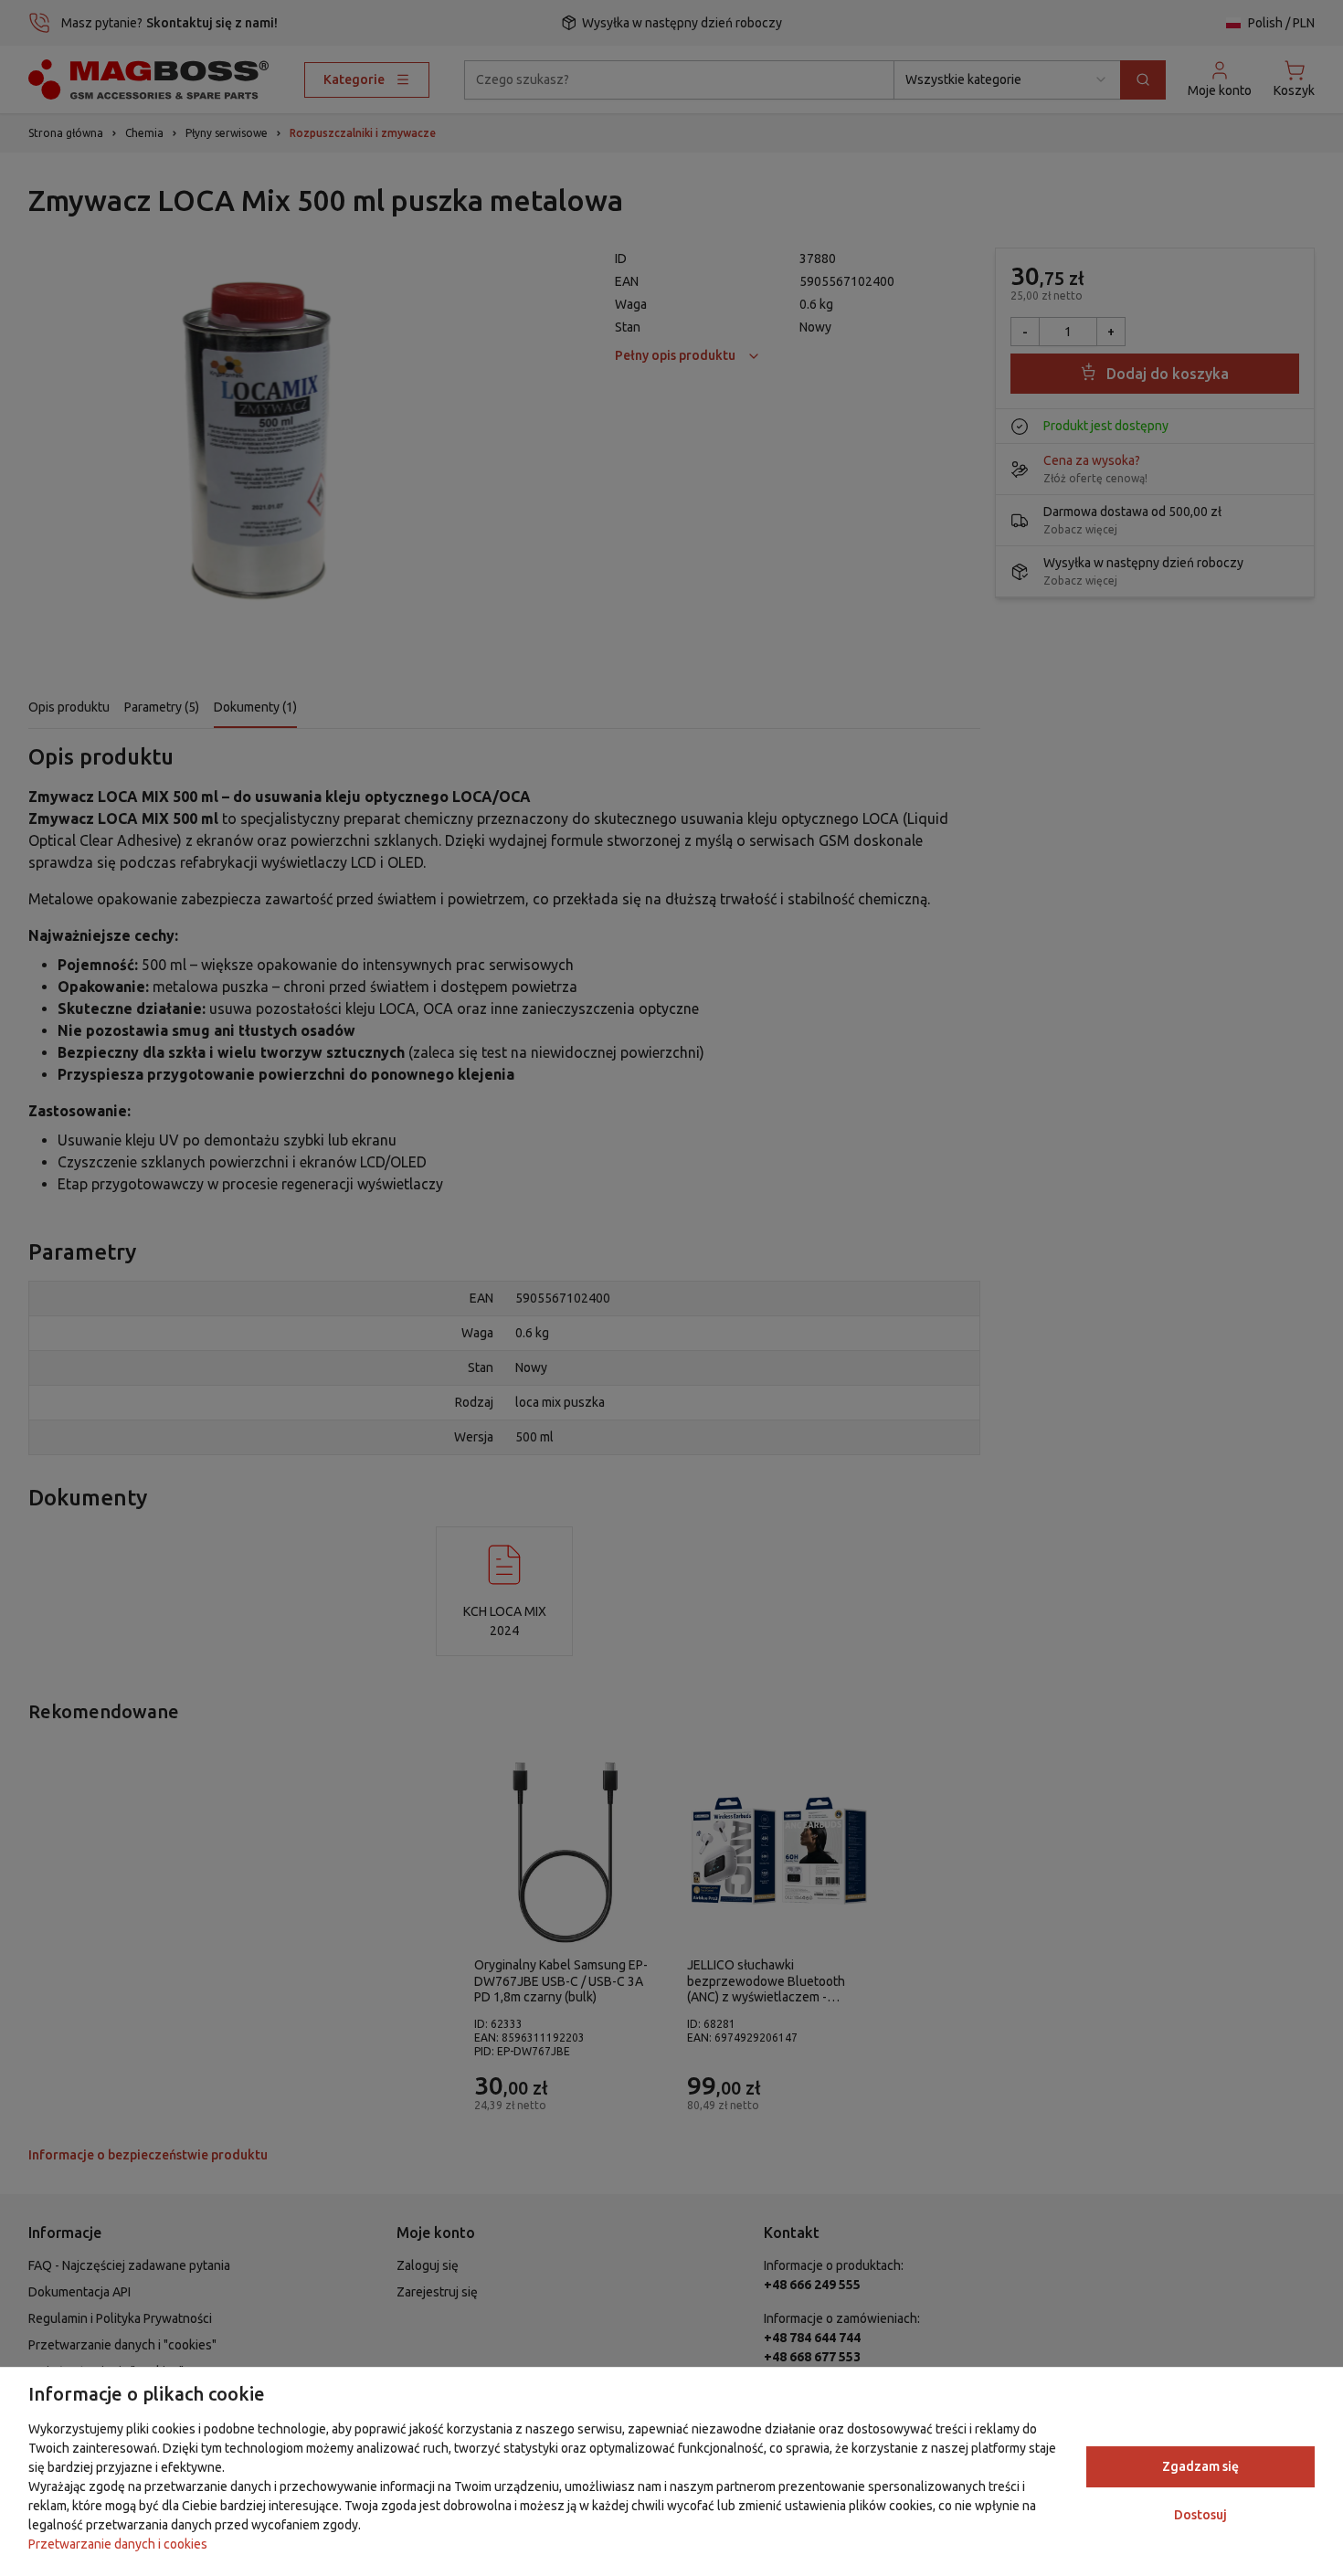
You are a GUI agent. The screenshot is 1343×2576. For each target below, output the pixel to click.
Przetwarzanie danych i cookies (118, 2544)
